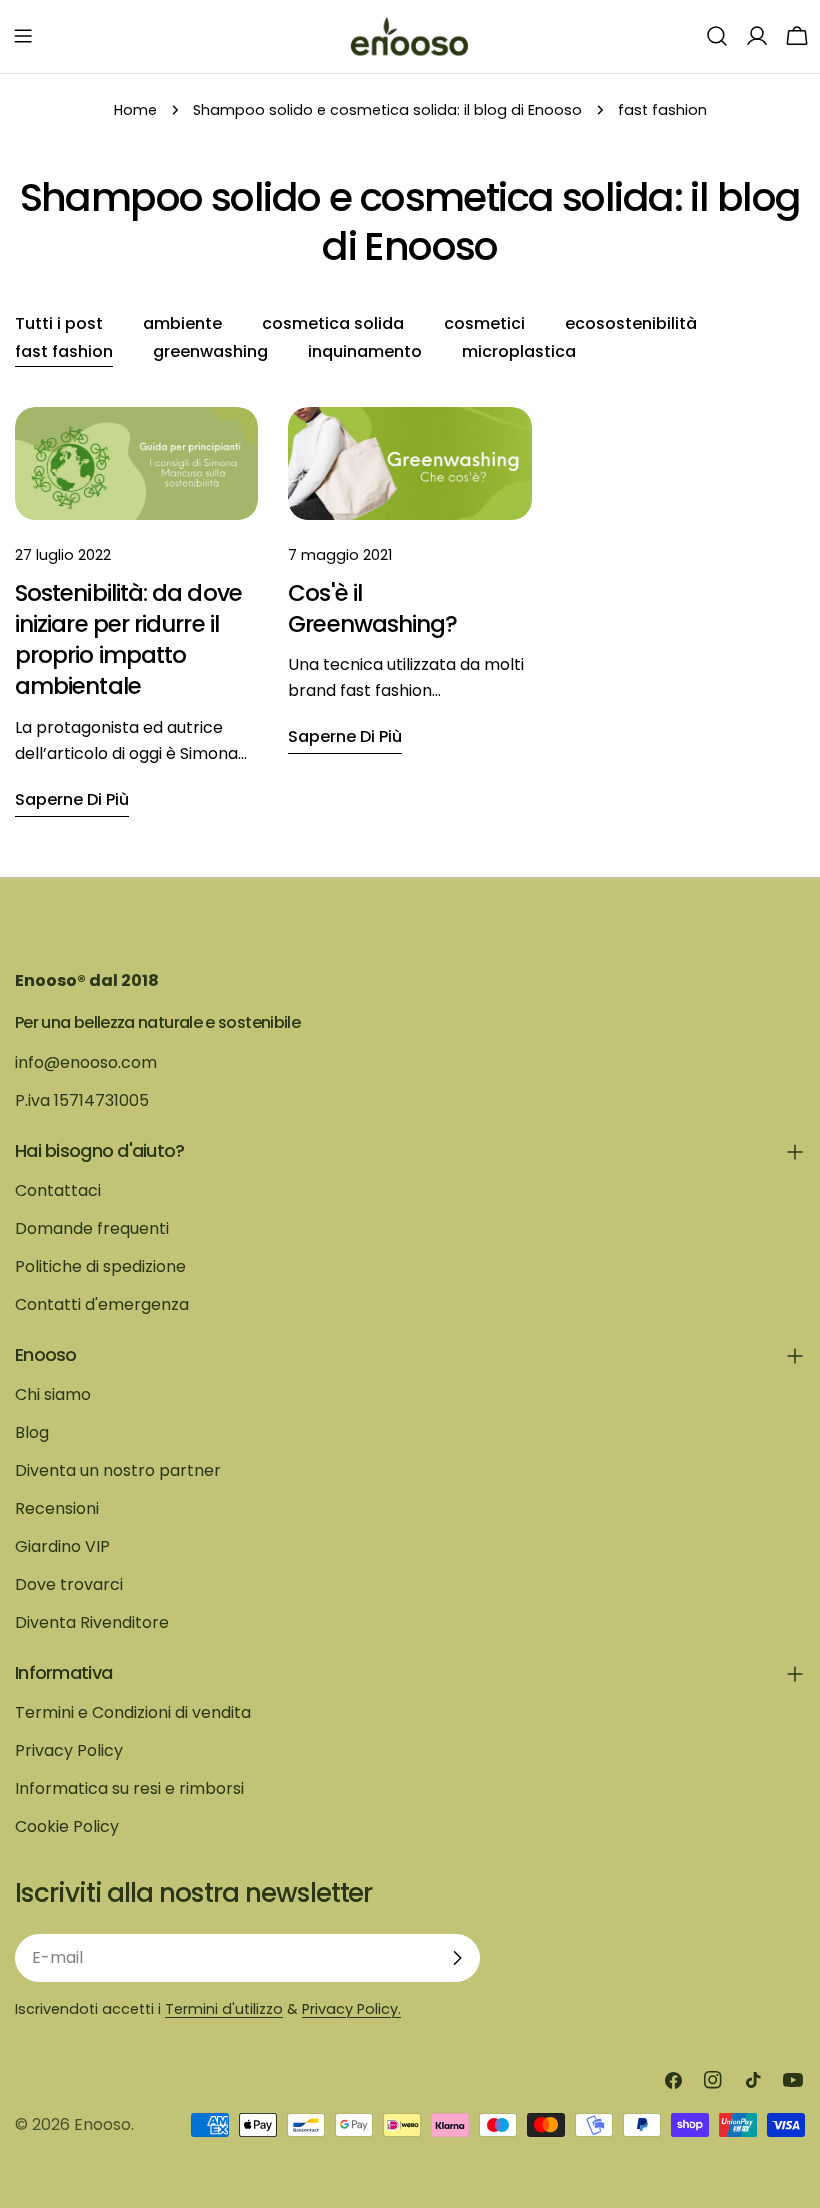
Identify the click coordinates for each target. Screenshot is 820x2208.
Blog (32, 1432)
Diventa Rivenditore (92, 1622)
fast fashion (64, 351)
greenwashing (210, 351)
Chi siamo (53, 1394)
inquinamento (365, 351)
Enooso (102, 2124)
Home (135, 110)
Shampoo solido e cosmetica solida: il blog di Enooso (387, 110)
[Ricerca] (717, 36)
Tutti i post (59, 323)
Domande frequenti (92, 1228)
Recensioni (57, 1508)
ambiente (182, 323)
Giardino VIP (62, 1546)
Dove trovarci (69, 1584)
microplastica (519, 351)
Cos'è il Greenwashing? (372, 608)
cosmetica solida (333, 323)
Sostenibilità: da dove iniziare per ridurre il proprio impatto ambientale (128, 640)
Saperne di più (72, 799)
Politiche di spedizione (100, 1266)
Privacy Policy (69, 1750)
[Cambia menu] (23, 36)
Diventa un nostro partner (118, 1470)
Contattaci (58, 1190)
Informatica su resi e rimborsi (129, 1788)
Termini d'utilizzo (224, 2009)
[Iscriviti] (457, 1958)
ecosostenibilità (631, 323)
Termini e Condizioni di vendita (133, 1712)
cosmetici (484, 323)
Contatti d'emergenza (102, 1304)
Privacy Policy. (351, 2009)
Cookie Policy (67, 1826)
